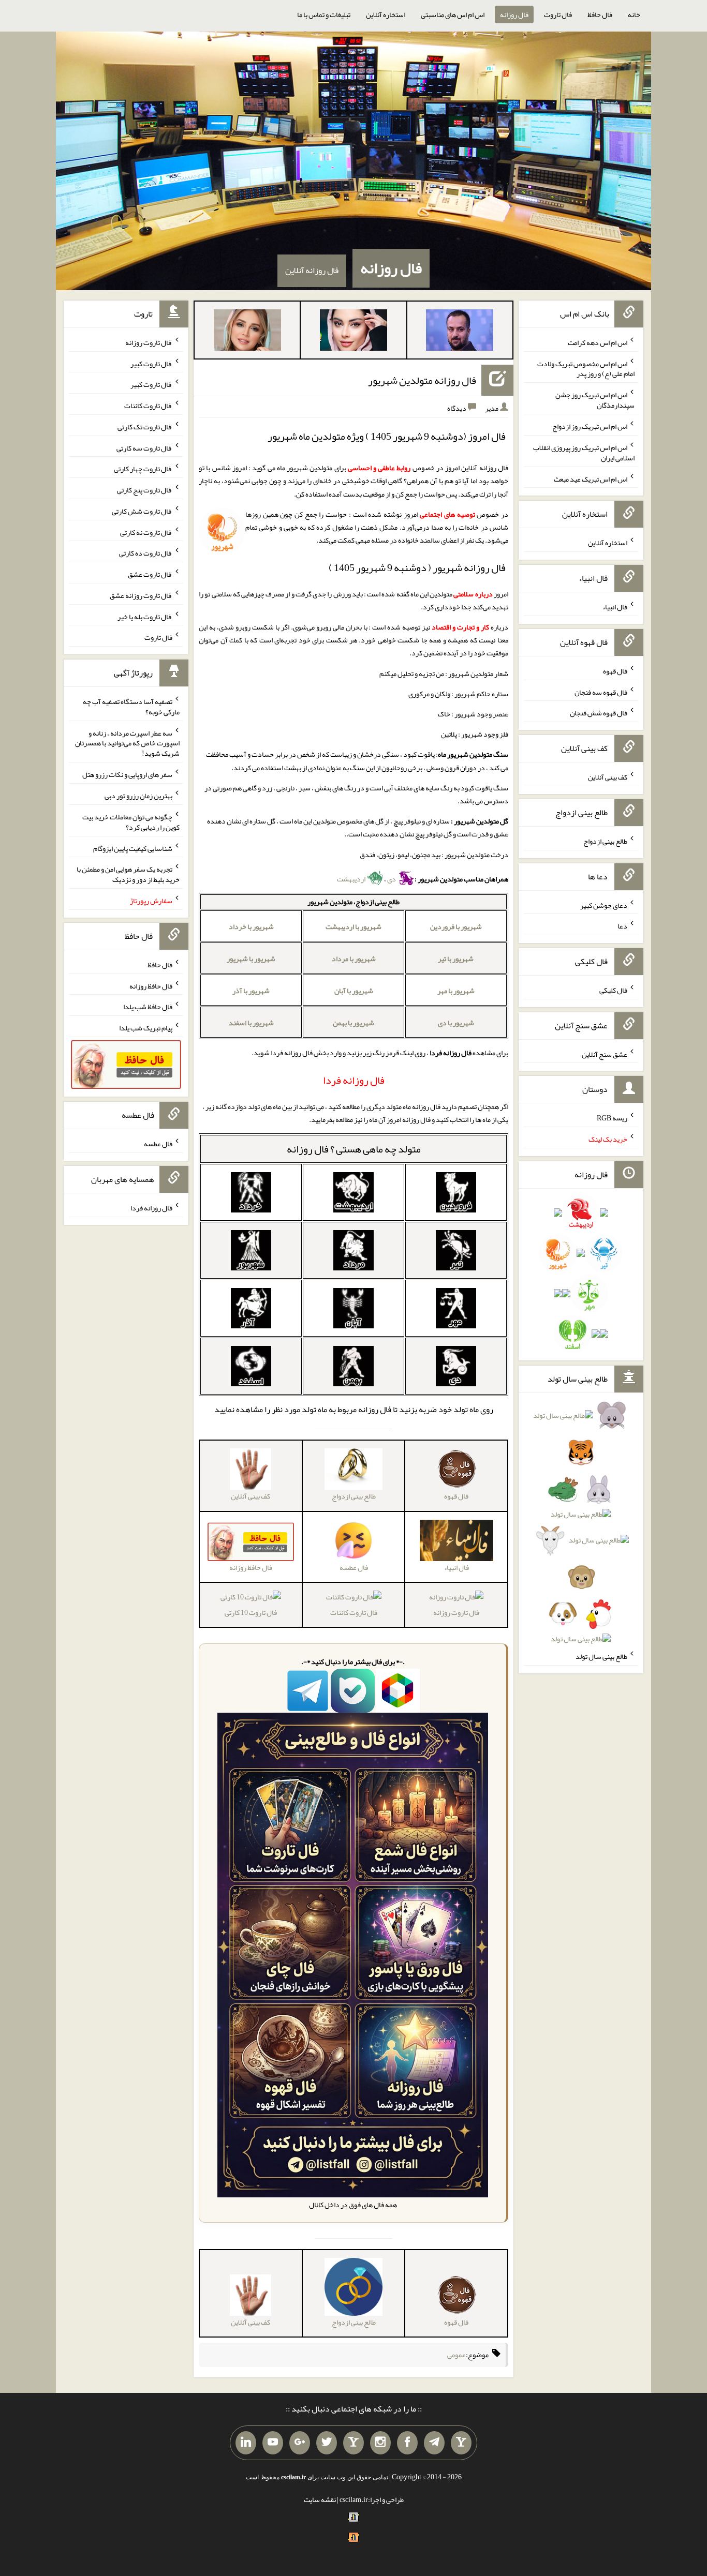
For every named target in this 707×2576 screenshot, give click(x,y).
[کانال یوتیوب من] (273, 2443)
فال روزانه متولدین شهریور (422, 380)
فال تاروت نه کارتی (146, 532)
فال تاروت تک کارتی (145, 427)
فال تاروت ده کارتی (146, 553)
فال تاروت (558, 14)
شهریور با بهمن (353, 1023)
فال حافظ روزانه (151, 985)
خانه (634, 14)
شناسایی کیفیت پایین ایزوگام (133, 848)
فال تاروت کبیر (151, 363)
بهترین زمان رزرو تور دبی (138, 796)
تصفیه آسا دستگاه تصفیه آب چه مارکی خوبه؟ (131, 707)
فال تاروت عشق (150, 574)
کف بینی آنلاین (608, 777)
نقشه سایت (320, 2499)
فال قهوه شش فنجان (599, 713)
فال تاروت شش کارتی (142, 511)
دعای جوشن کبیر (604, 905)
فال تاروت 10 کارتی (251, 1612)
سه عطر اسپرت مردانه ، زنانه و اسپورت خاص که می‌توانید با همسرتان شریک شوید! (127, 743)
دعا (622, 926)
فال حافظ (600, 14)
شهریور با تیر (456, 958)
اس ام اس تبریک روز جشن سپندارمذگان (595, 400)
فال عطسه (158, 1144)
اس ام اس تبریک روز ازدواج (590, 426)
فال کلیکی (613, 990)
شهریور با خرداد (251, 926)
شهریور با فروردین (456, 926)
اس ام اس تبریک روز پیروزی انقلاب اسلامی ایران (584, 453)
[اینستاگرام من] (380, 2443)
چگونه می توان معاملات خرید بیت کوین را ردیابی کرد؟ (131, 822)
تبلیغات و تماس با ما (324, 14)
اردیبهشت (352, 879)
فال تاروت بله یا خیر (145, 616)
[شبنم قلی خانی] (247, 332)
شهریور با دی (456, 1023)
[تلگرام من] (434, 2443)
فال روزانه (514, 14)
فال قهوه (615, 671)
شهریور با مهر (456, 991)
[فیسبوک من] (407, 2443)
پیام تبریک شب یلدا (146, 1028)
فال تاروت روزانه (456, 1612)
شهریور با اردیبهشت (353, 926)
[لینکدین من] (246, 2443)
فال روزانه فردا (151, 1208)
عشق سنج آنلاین (605, 1054)
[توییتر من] (327, 2443)
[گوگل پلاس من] (300, 2443)
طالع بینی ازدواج (605, 841)
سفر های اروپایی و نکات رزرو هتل (127, 774)
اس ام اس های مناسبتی (453, 14)
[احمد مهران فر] (460, 332)
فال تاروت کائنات (354, 1612)
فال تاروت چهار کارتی (143, 469)
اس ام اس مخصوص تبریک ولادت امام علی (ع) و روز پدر (586, 368)
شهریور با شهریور (251, 958)
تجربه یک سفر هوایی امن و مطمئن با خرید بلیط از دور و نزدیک (128, 874)
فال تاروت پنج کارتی (145, 490)
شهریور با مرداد (354, 958)
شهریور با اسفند (251, 1023)
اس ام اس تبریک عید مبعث (591, 478)
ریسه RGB (612, 1118)
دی (392, 879)
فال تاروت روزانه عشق (141, 595)
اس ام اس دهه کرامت (598, 342)
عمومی (456, 2355)
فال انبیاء (615, 607)
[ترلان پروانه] (353, 332)
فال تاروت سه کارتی (144, 447)
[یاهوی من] (461, 2443)
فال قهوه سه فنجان (601, 692)
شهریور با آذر (251, 991)
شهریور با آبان (354, 991)
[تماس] (353, 2443)
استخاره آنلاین (386, 14)
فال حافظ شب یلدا (148, 1007)
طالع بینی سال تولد (601, 1656)
